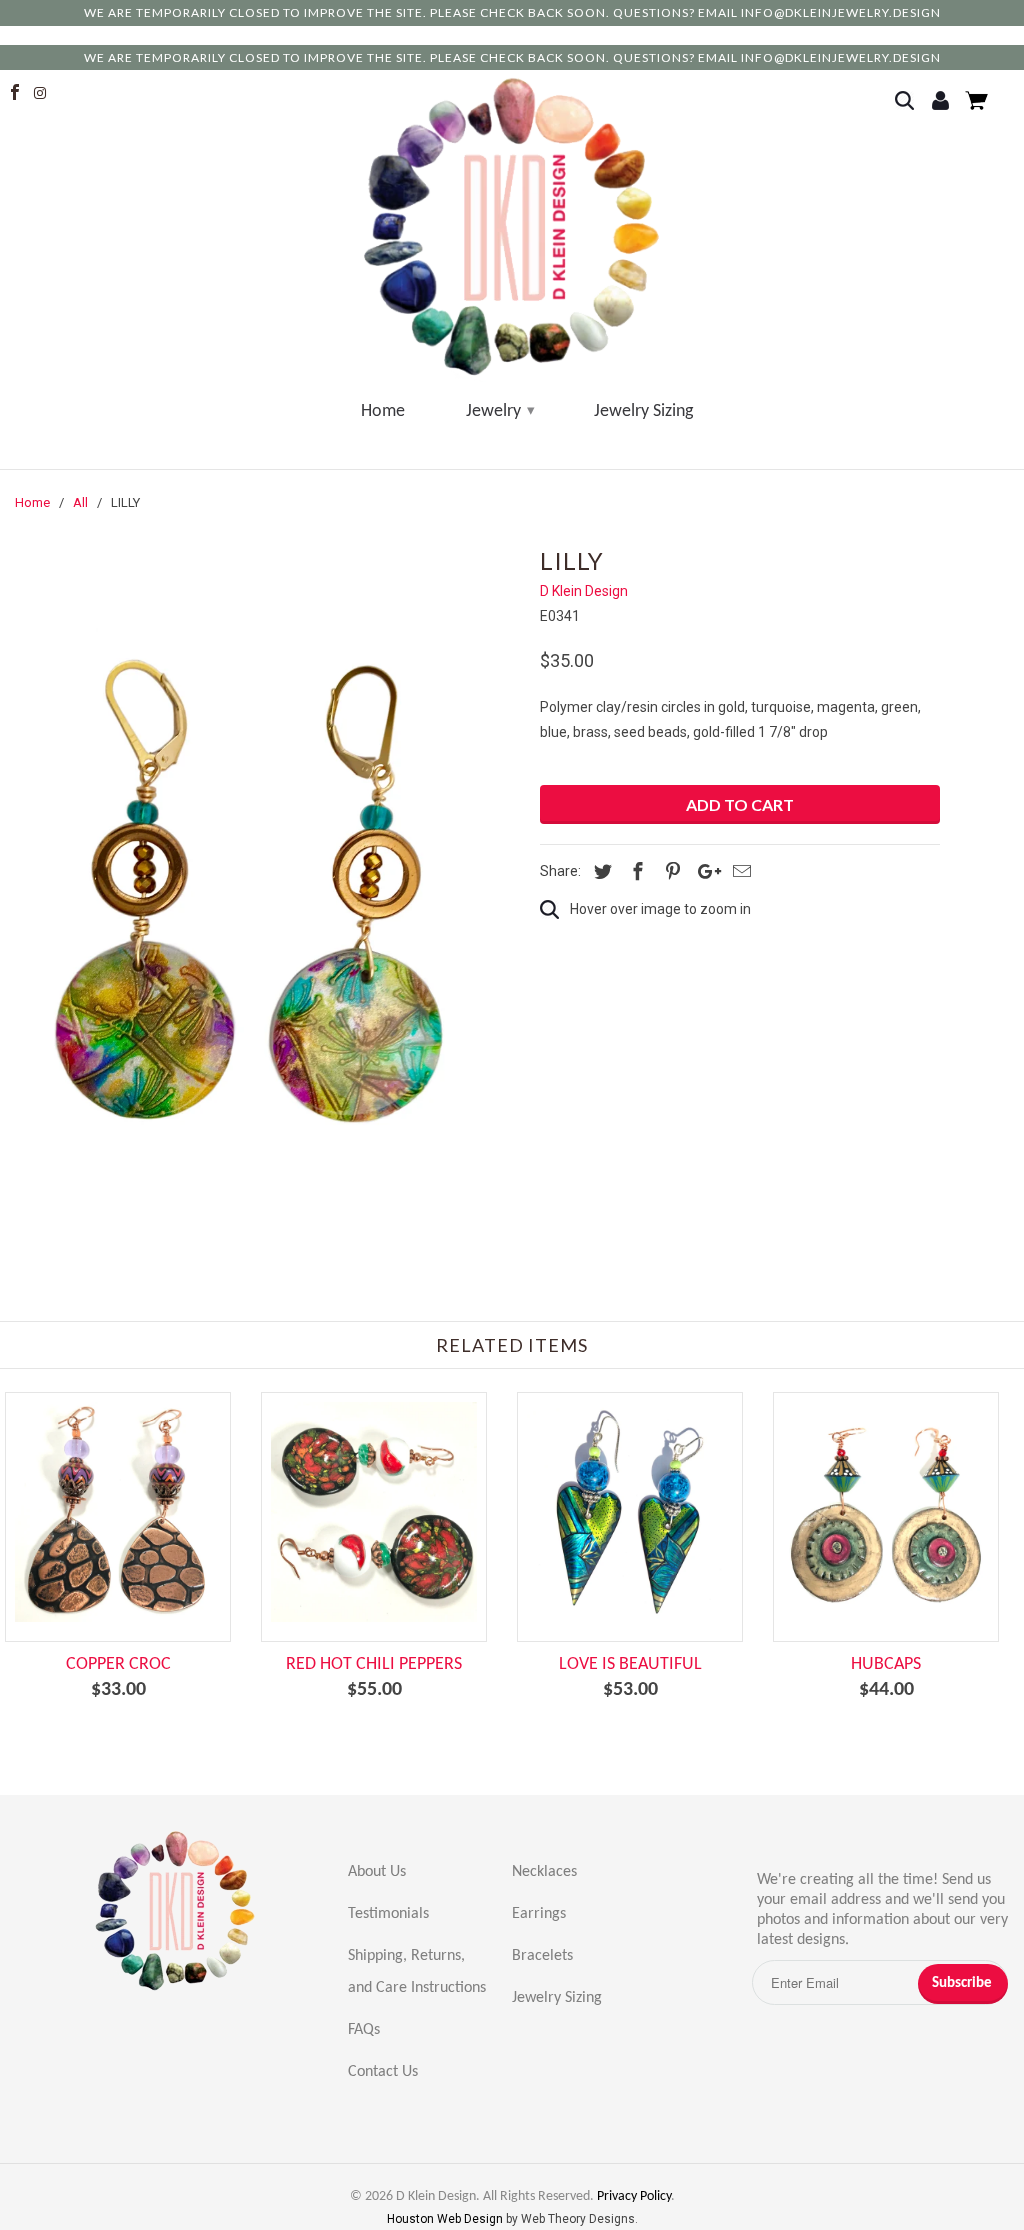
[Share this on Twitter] (600, 871)
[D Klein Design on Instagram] (44, 93)
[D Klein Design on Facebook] (17, 93)
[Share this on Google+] (704, 871)
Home (383, 411)
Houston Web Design (446, 2219)
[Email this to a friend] (739, 871)
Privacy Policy (634, 2196)
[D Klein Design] (511, 228)
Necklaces (544, 1872)
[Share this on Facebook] (635, 871)
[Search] (910, 102)
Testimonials (388, 1914)
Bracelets (542, 1956)
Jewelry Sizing (643, 411)
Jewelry (499, 411)
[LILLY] (260, 885)
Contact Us (383, 2072)
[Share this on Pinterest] (670, 871)
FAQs (364, 2030)
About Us (377, 1872)
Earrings (539, 1914)
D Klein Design (584, 591)
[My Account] (943, 102)
